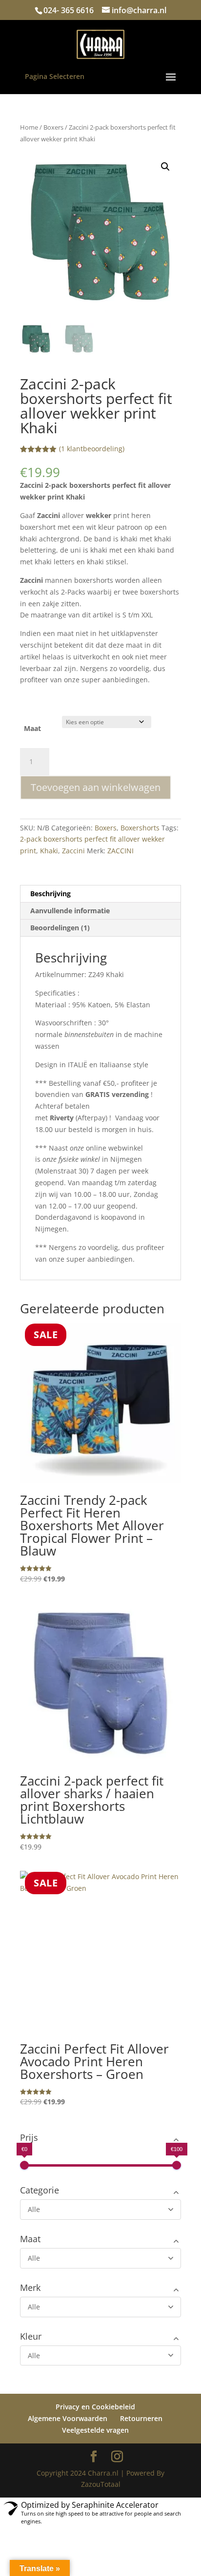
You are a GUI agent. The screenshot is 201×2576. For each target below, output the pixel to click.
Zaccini (73, 851)
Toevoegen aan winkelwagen (96, 787)
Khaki (49, 851)
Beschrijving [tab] (50, 894)
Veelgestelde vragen (95, 2430)
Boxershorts (140, 828)
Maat (32, 728)
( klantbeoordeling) (92, 449)
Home (29, 127)
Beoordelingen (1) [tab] (60, 928)
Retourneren (141, 2418)
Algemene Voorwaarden (68, 2418)
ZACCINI (121, 851)
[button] (165, 167)
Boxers (53, 127)
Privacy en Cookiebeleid (95, 2407)
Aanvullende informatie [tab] (70, 911)
